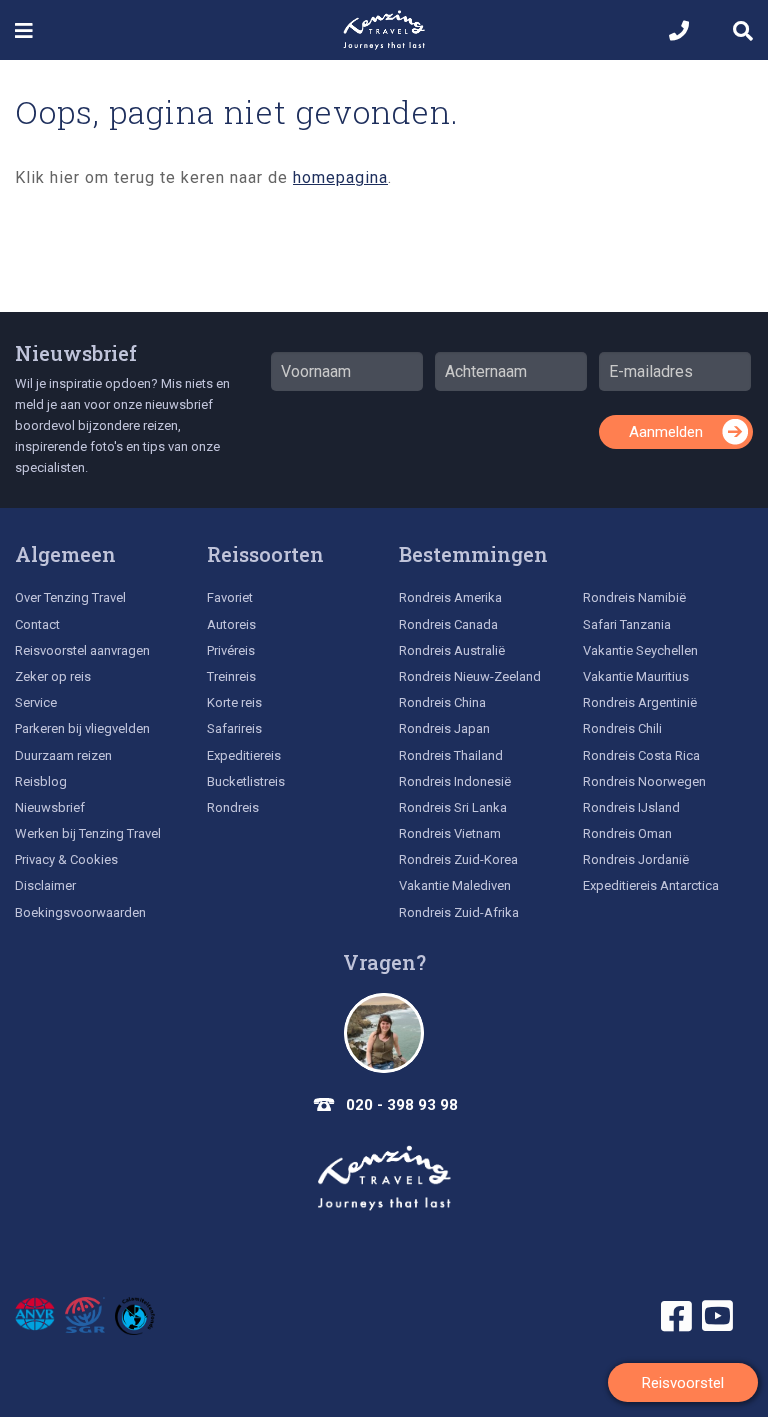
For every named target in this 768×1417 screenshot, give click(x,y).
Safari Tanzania (627, 624)
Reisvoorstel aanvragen (82, 650)
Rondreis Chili (622, 728)
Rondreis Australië (452, 650)
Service (36, 702)
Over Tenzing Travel (70, 597)
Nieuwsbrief (76, 353)
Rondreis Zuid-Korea (458, 859)
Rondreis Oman (627, 833)
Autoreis (231, 624)
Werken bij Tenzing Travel (88, 833)
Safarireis (234, 728)
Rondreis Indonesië (455, 781)
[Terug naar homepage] (384, 1178)
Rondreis (233, 807)
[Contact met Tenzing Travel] (384, 1033)
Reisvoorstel (683, 1383)
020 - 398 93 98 (402, 1105)
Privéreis (231, 650)
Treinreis (231, 676)
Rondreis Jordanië (636, 859)
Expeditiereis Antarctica (651, 885)
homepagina (340, 177)
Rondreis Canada (448, 624)
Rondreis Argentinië (640, 702)
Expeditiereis (244, 755)
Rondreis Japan (444, 728)
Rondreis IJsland (631, 807)
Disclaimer (45, 885)
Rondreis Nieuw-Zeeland (470, 676)
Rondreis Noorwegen (644, 781)
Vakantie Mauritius (636, 676)
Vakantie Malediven (455, 885)
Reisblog (41, 781)
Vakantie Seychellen (640, 650)
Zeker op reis (53, 676)
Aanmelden (666, 432)
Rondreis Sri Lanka (453, 807)
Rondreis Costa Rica (641, 755)
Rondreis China (442, 702)
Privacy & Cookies (66, 859)
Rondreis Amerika (450, 597)
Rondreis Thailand (451, 755)
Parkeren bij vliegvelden (82, 728)
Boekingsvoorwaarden (80, 912)
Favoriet (230, 597)
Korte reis (234, 702)
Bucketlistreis (246, 781)
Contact (37, 624)
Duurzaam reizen (63, 755)
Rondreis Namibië (634, 597)
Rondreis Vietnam (450, 833)
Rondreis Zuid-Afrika (459, 912)
